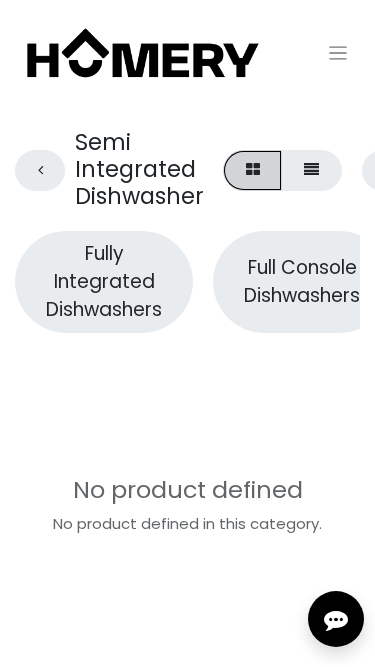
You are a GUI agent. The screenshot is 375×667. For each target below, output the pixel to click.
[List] (311, 170)
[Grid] (252, 170)
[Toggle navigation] (338, 52)
